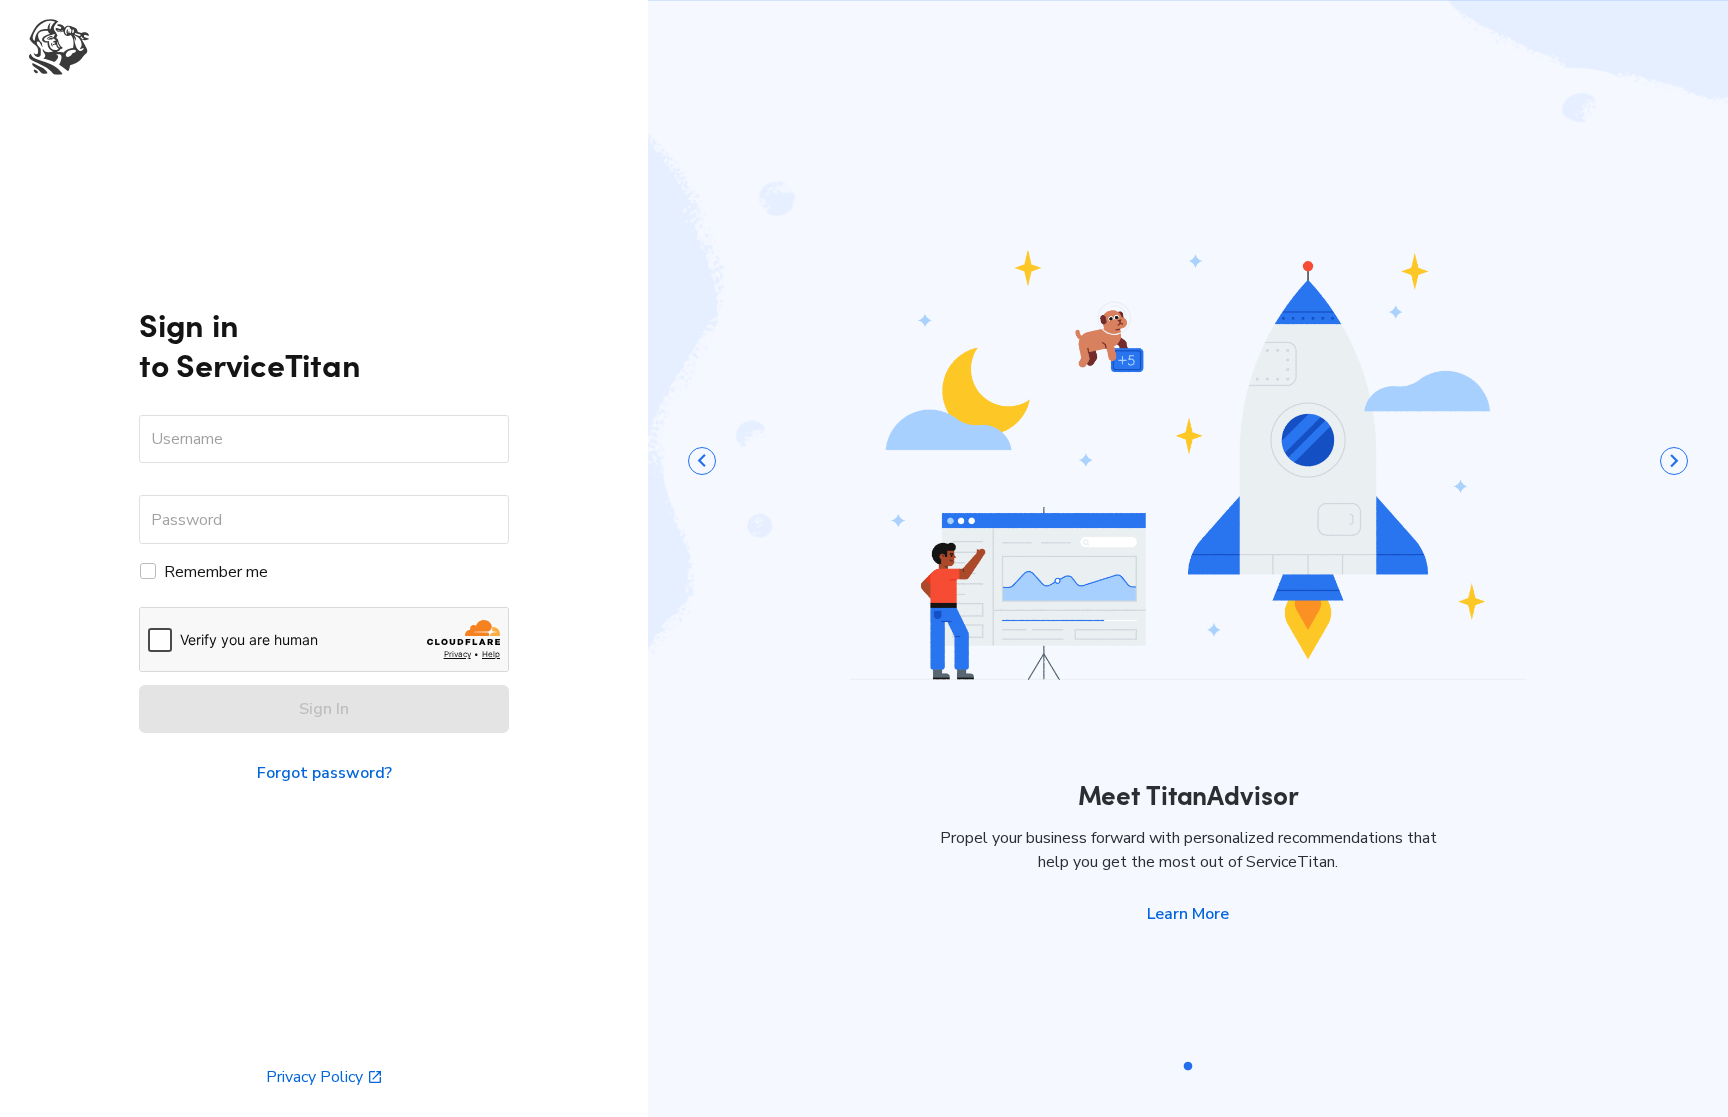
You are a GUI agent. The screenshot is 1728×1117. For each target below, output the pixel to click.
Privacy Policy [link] (314, 1077)
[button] (1188, 914)
